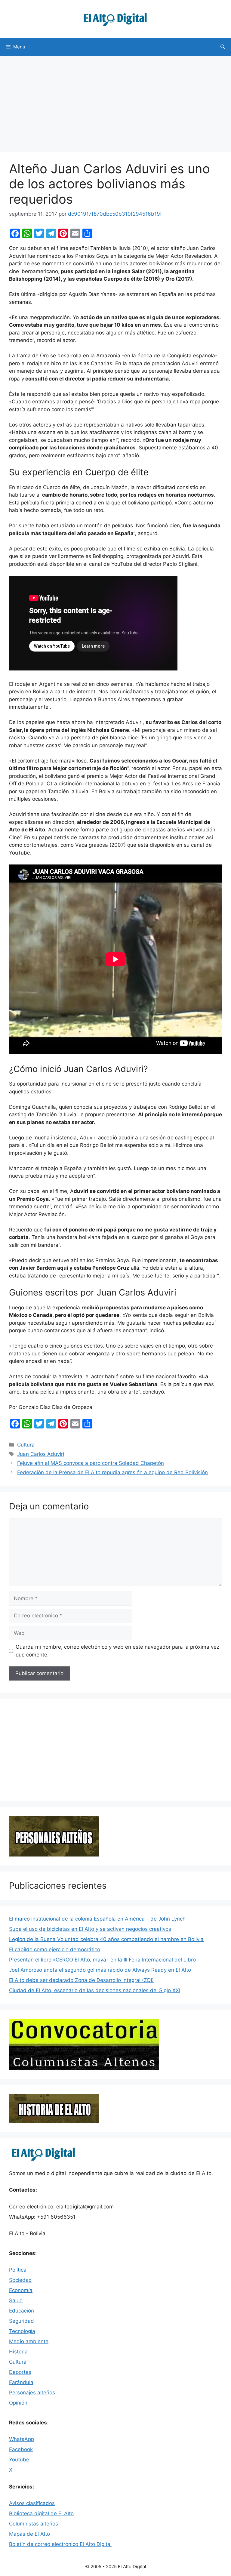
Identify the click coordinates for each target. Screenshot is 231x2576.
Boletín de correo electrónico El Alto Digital (60, 2544)
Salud (16, 2300)
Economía (21, 2290)
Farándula (21, 2382)
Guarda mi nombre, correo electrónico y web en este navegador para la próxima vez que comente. (117, 1651)
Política (18, 2270)
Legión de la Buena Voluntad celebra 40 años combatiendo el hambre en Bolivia (106, 1939)
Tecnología (22, 2331)
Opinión (18, 2403)
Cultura (26, 1445)
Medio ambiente (29, 2341)
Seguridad (22, 2321)
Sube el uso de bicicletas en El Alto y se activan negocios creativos (90, 1929)
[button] (223, 47)
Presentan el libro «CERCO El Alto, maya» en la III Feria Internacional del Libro (102, 1960)
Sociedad (20, 2280)
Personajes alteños (32, 2393)
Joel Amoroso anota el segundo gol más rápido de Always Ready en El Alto (100, 1970)
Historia (18, 2352)
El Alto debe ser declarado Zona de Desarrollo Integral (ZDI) (81, 1980)
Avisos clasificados (32, 2503)
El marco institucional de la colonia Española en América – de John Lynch (97, 1919)
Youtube (19, 2460)
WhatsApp (22, 2439)
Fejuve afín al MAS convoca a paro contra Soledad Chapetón (91, 1463)
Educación (22, 2311)
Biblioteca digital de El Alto (41, 2513)
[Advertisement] (115, 101)
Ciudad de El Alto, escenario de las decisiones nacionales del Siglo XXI (95, 1990)
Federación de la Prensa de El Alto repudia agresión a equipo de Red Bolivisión (112, 1472)
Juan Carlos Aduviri (41, 1454)
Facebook (21, 2449)
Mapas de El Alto (29, 2534)
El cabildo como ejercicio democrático (55, 1949)
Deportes (20, 2372)
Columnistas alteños (34, 2524)
